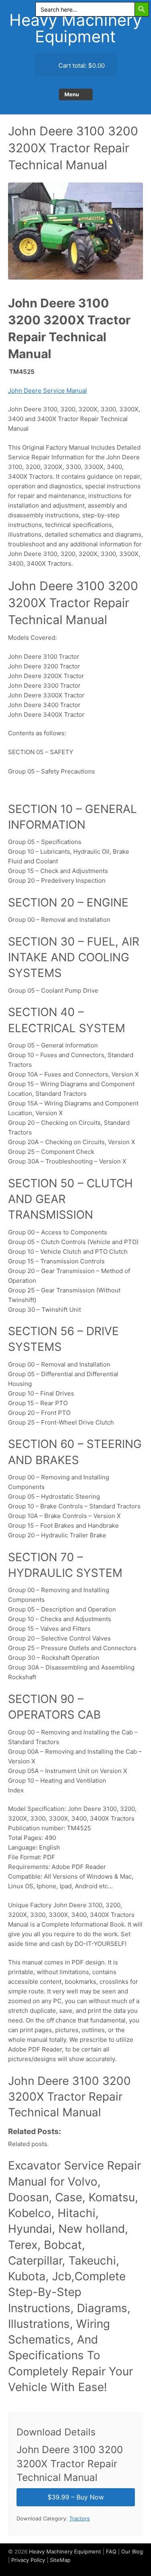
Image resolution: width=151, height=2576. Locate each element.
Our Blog (132, 2551)
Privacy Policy (28, 2560)
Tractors (80, 2518)
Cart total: (81, 65)
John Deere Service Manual (48, 391)
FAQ (111, 2551)
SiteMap (60, 2560)
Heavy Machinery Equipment (75, 28)
